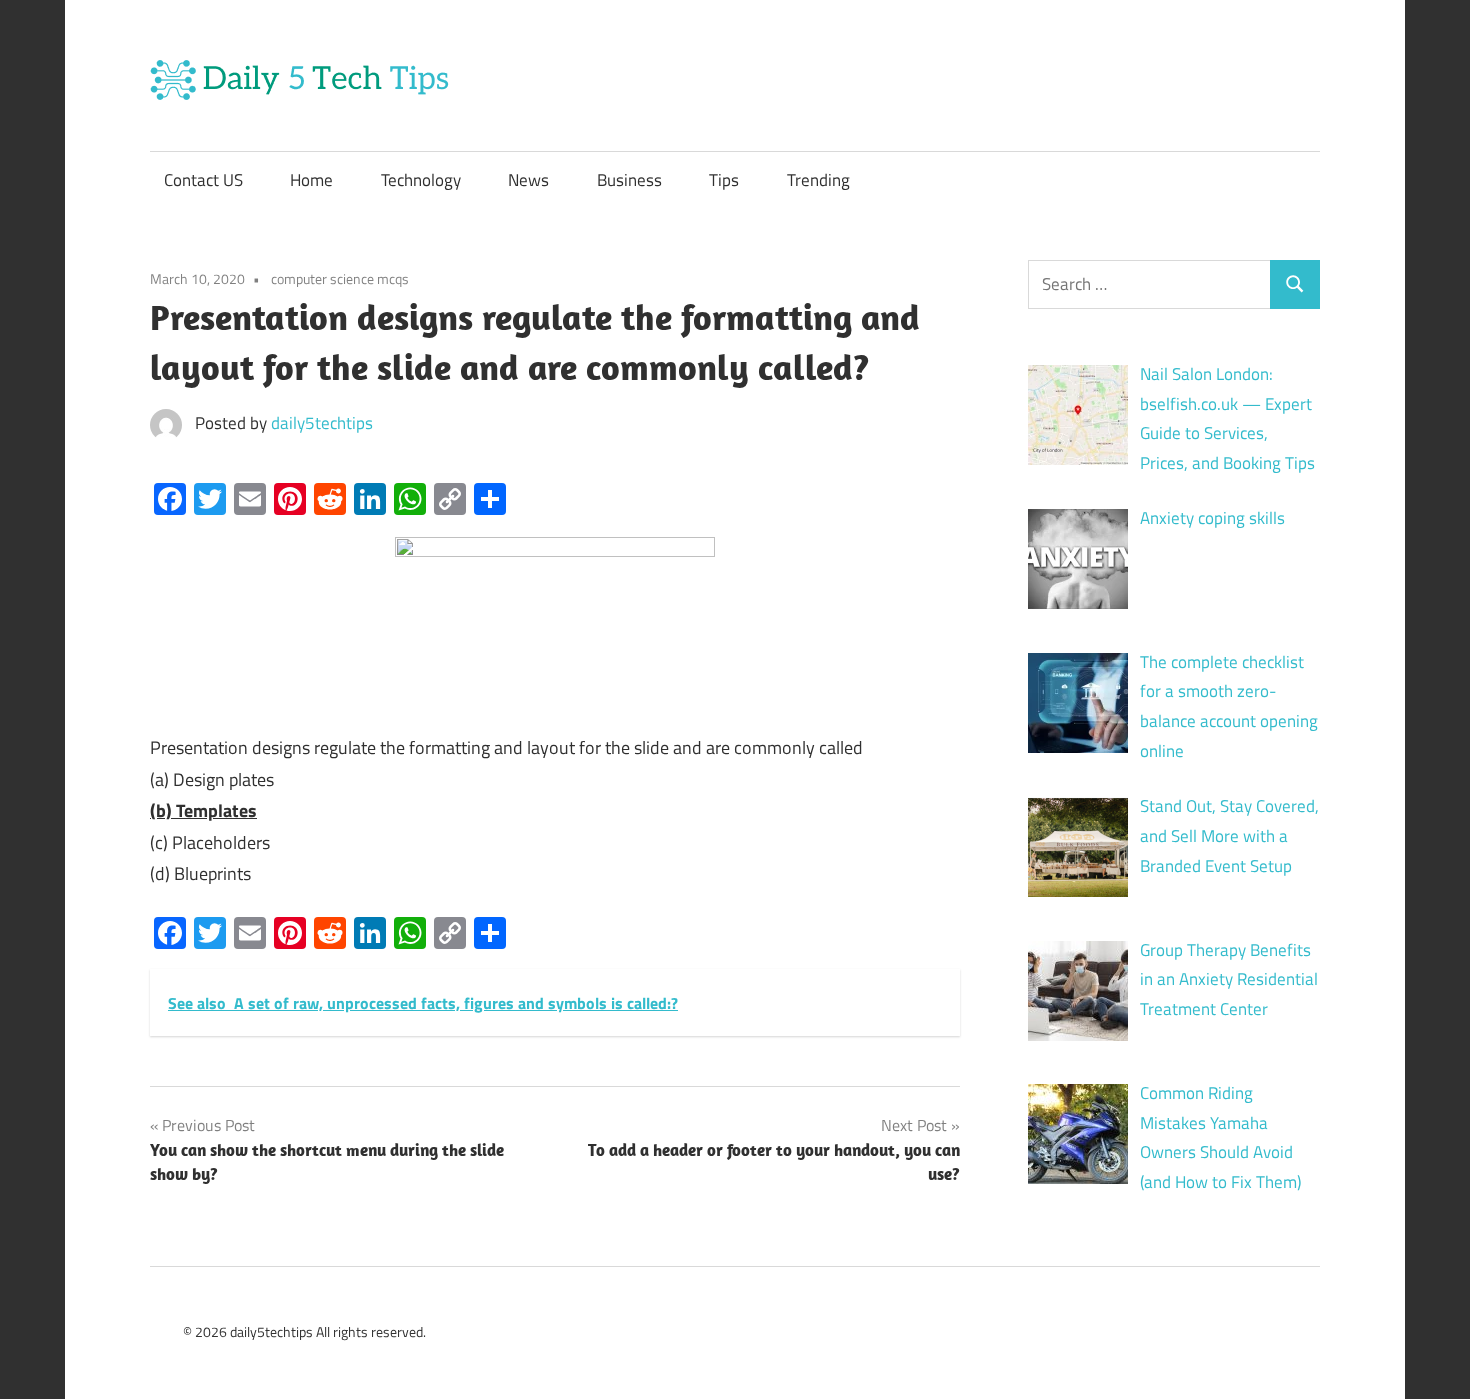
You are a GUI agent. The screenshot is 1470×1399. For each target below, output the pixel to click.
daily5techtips (322, 423)
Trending (818, 180)
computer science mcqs (340, 278)
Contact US (203, 180)
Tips (724, 180)
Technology (421, 180)
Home (311, 180)
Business (629, 180)
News (528, 180)
